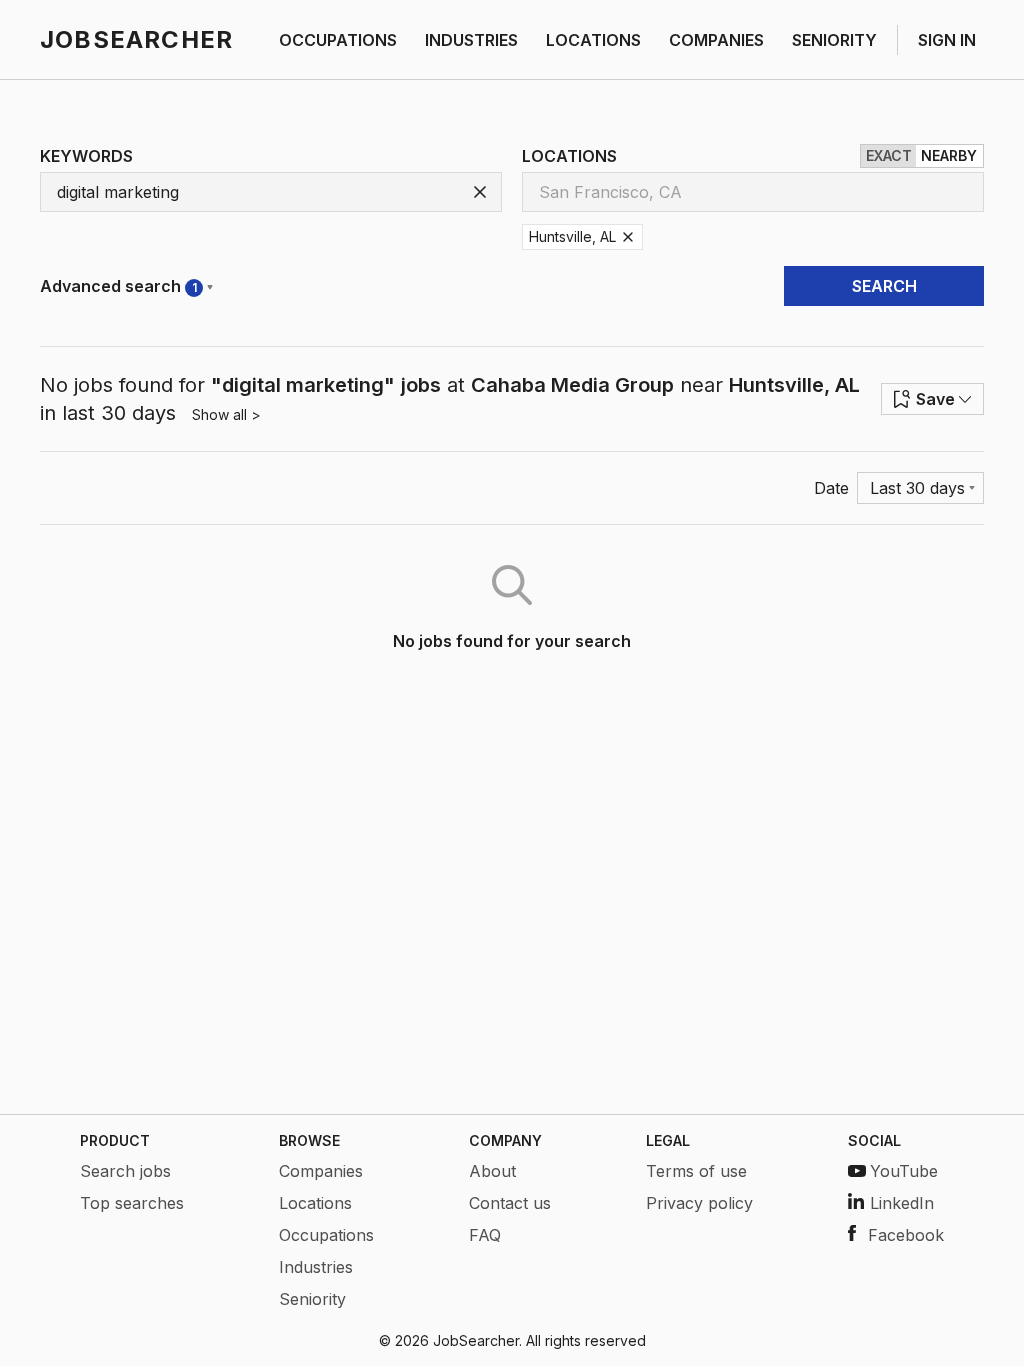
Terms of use (696, 1171)
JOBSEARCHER (136, 39)
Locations (315, 1203)
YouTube (904, 1171)
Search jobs (125, 1171)
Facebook (906, 1235)
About (492, 1171)
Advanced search (118, 286)
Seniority (312, 1299)
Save (935, 399)
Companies (321, 1171)
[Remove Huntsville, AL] (628, 237)
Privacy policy (699, 1203)
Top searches (132, 1203)
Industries (316, 1267)
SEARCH (884, 286)
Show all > (226, 414)
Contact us (510, 1203)
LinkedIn (902, 1203)
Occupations (326, 1235)
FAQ (485, 1235)
